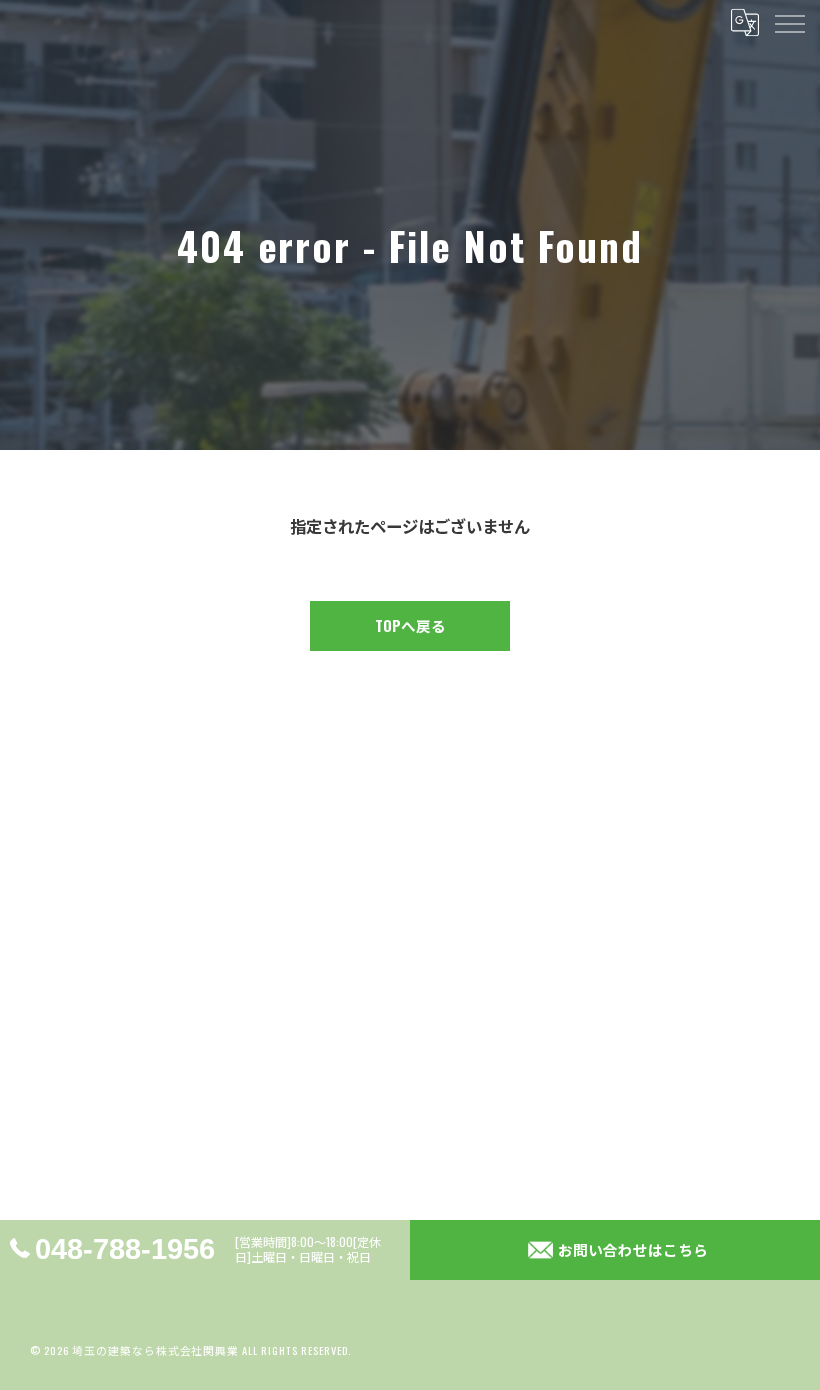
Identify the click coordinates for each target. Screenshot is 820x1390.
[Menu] (789, 22)
